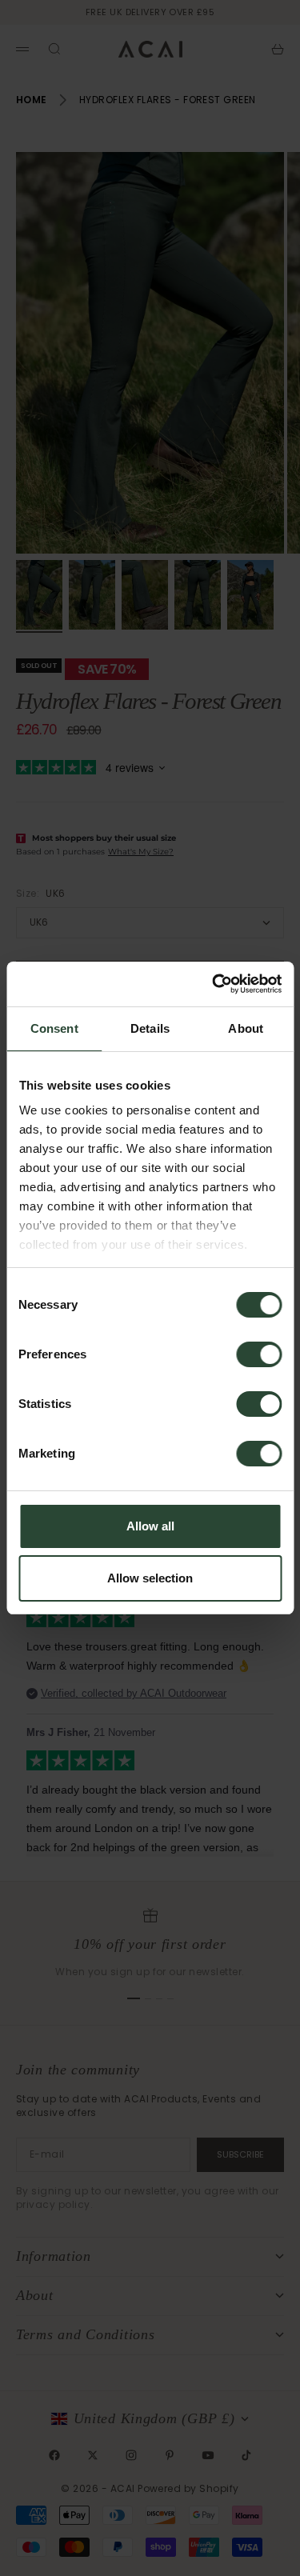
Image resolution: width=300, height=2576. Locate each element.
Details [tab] (150, 1028)
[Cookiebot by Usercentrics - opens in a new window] (214, 984)
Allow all (150, 1526)
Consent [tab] (54, 1028)
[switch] (259, 1354)
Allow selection (150, 1578)
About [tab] (246, 1028)
